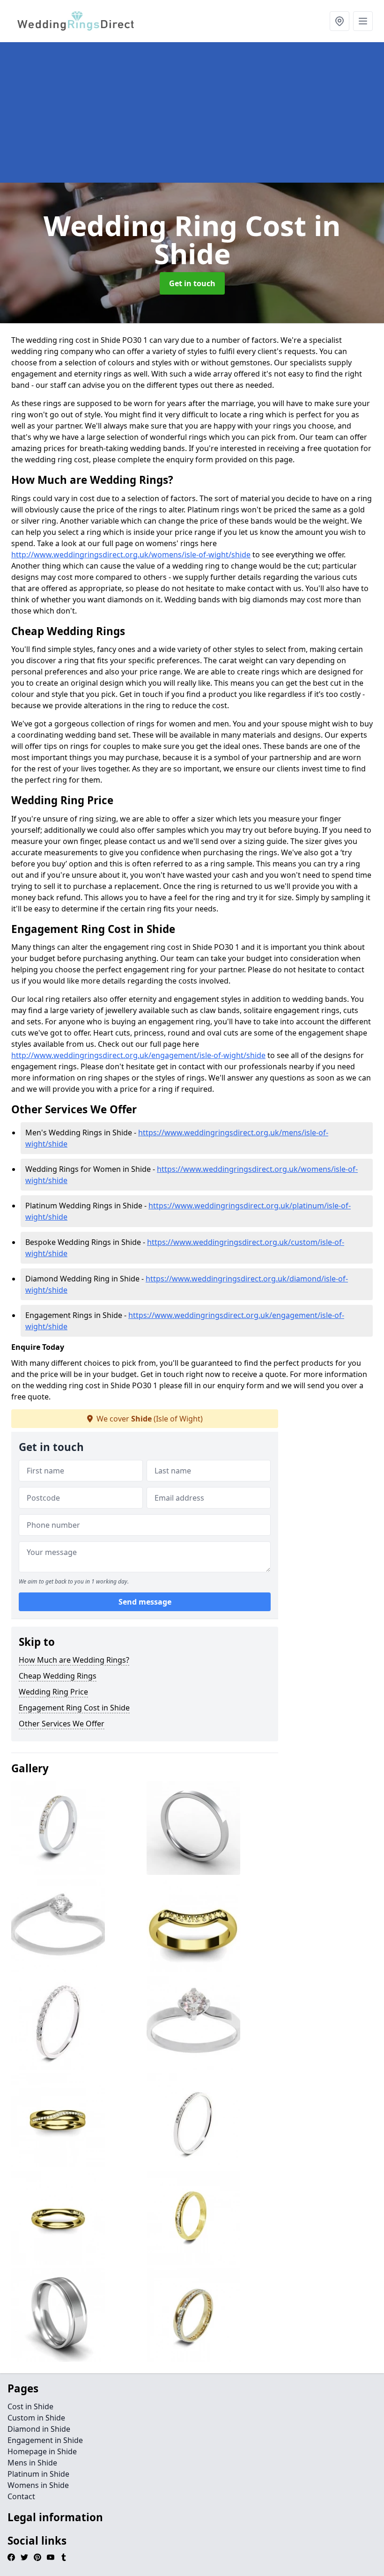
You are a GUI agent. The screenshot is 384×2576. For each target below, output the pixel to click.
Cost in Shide (30, 2406)
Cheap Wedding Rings (58, 1676)
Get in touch (192, 283)
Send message (145, 1602)
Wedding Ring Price (53, 1692)
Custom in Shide (36, 2418)
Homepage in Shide (42, 2451)
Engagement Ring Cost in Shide (74, 1708)
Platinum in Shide (38, 2474)
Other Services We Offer (62, 1724)
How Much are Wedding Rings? (74, 1660)
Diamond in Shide (39, 2429)
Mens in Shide (32, 2463)
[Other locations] (340, 21)
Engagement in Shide (45, 2440)
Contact (21, 2496)
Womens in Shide (38, 2485)
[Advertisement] (192, 112)
